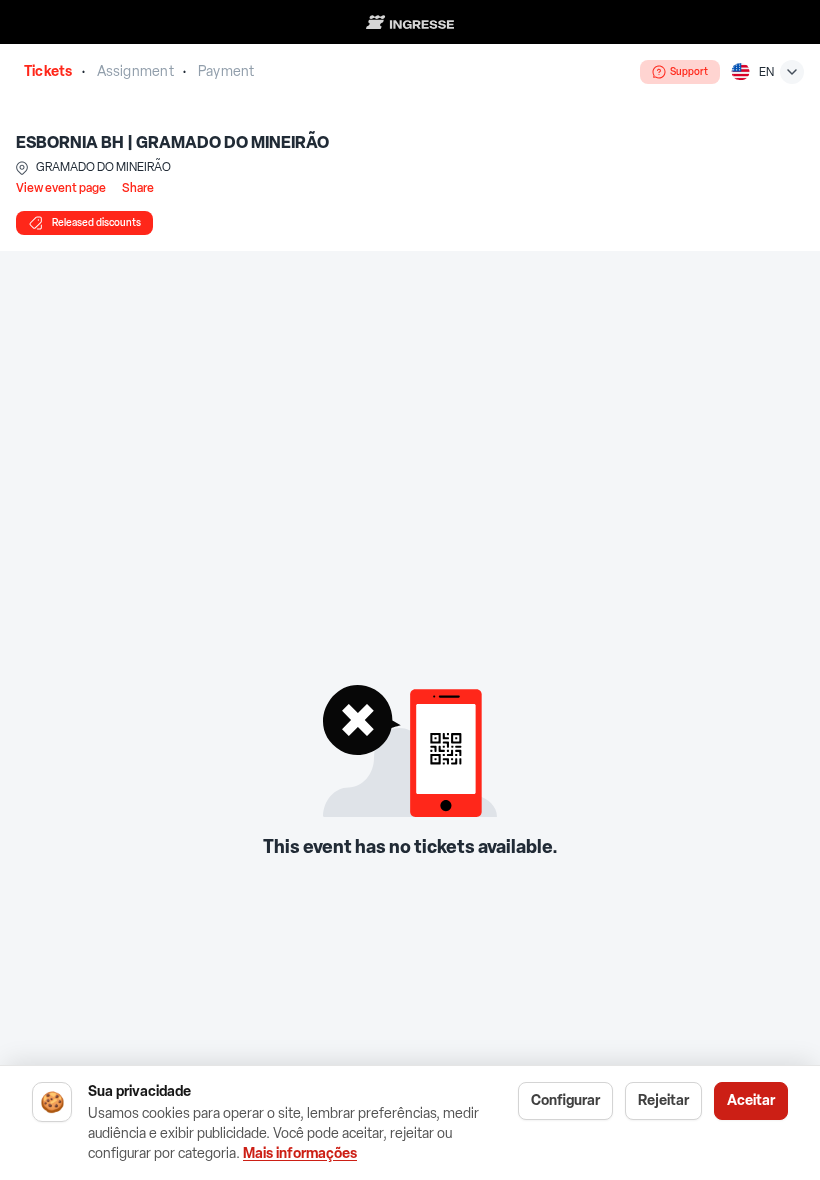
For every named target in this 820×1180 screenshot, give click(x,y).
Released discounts (96, 222)
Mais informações (300, 1153)
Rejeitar (663, 1100)
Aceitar (751, 1100)
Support (689, 71)
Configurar (565, 1100)
